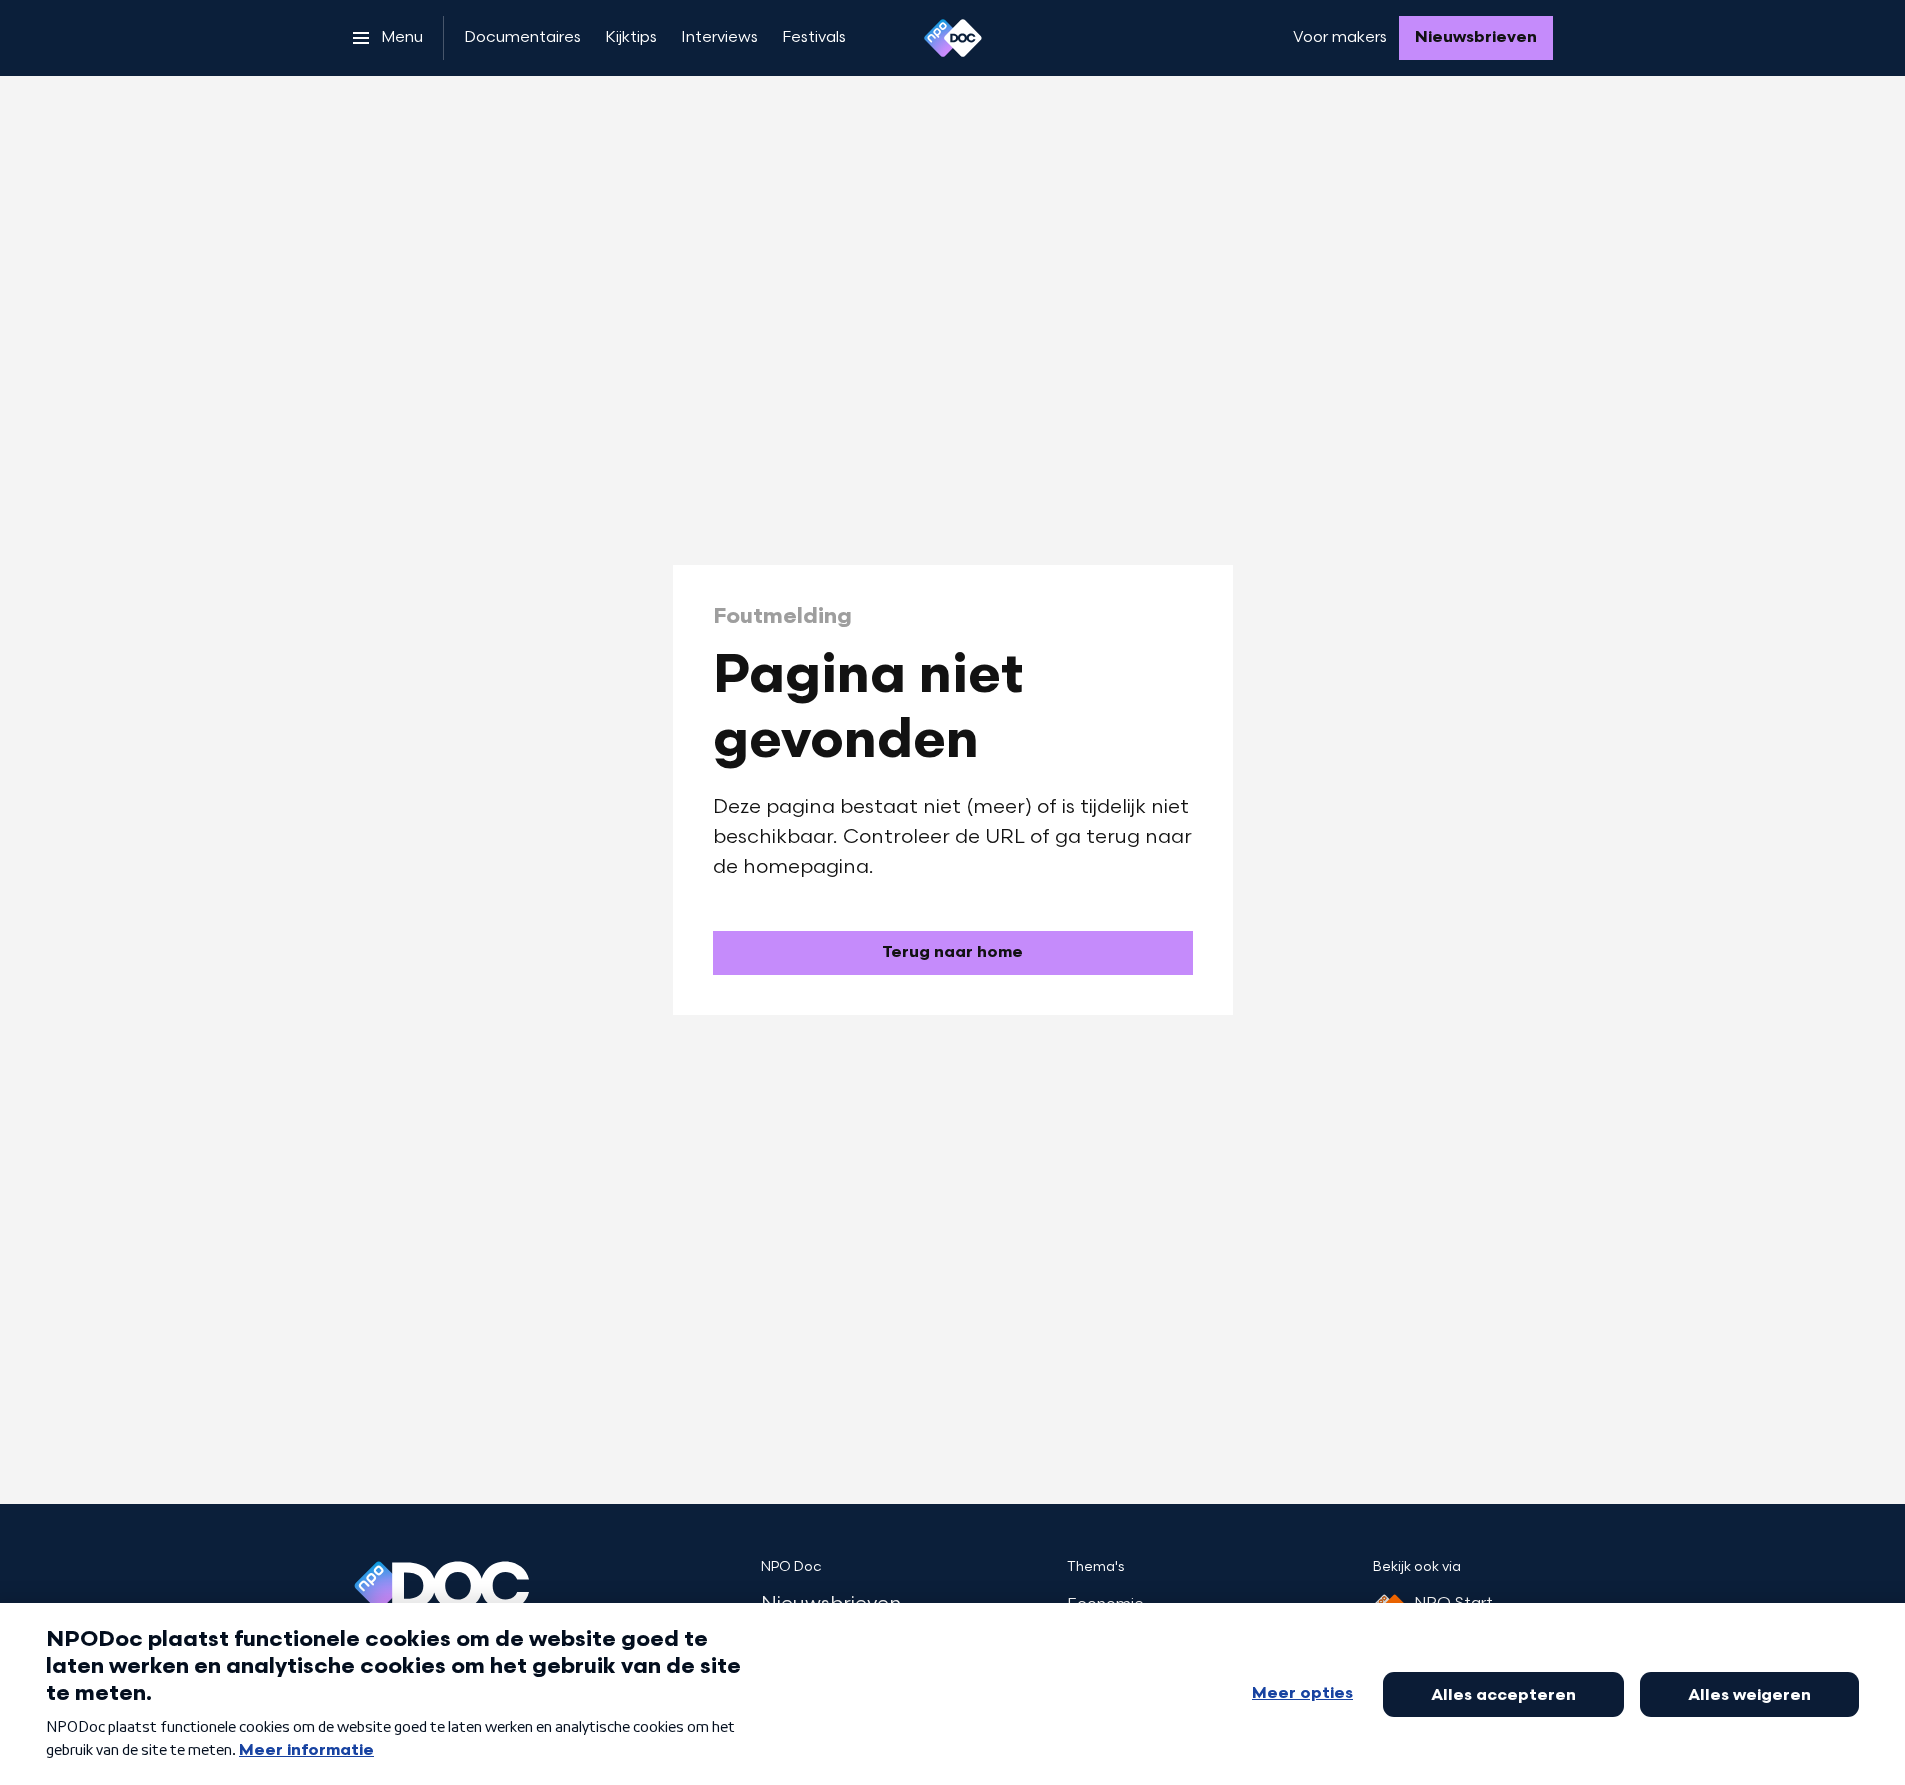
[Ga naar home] (953, 38)
